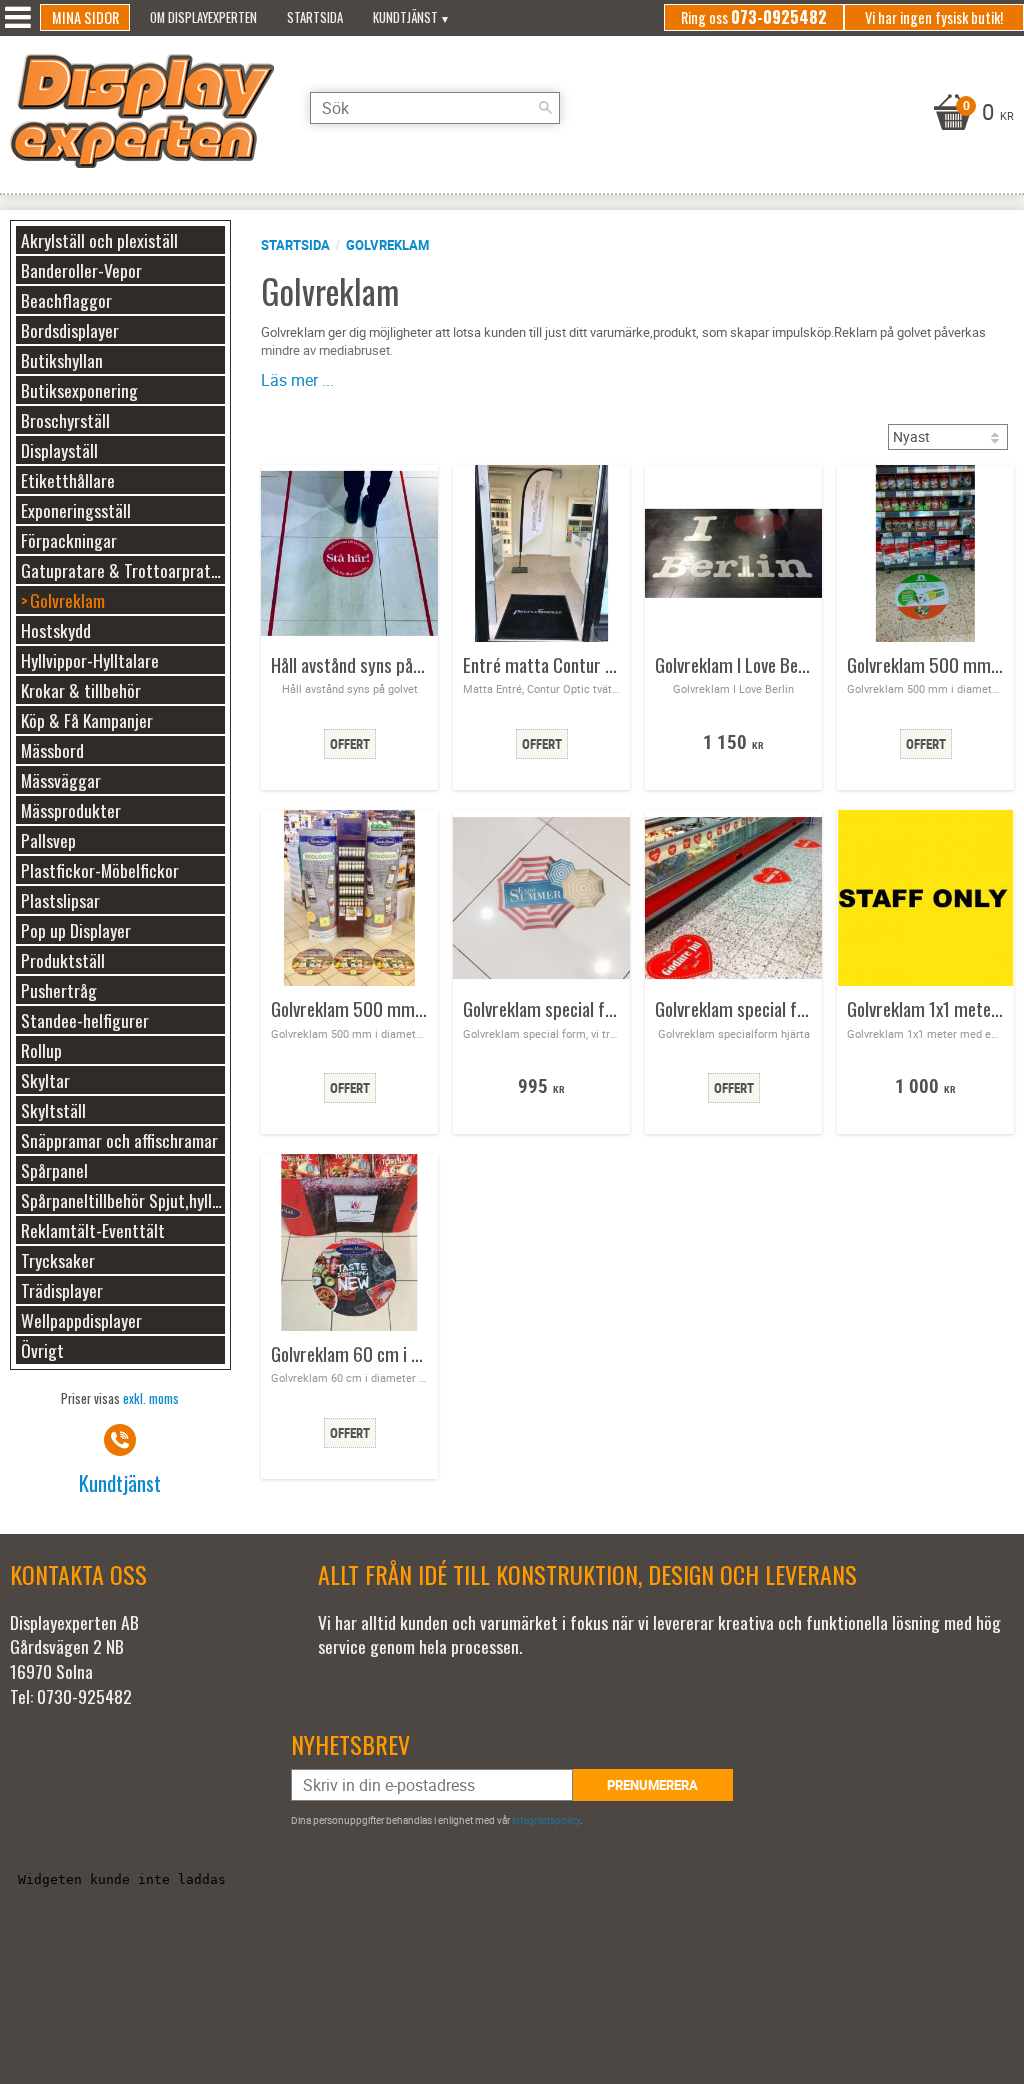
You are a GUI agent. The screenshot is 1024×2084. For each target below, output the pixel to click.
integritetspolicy (546, 1820)
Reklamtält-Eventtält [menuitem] (93, 1230)
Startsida (295, 245)
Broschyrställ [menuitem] (65, 420)
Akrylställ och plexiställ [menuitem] (99, 240)
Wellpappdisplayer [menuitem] (81, 1320)
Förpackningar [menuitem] (69, 540)
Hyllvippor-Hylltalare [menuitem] (90, 660)
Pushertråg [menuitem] (59, 990)
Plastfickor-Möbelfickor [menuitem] (100, 870)
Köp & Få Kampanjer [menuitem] (87, 720)
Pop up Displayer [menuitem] (76, 930)
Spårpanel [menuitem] (54, 1170)
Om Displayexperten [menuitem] (203, 17)
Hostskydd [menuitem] (56, 630)
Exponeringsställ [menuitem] (76, 510)
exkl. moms (151, 1398)
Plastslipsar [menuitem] (60, 900)
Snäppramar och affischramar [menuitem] (119, 1140)
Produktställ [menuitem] (63, 960)
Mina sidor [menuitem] (85, 17)
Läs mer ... (297, 380)
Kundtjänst (120, 1482)
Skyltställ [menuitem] (53, 1110)
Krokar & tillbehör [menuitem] (81, 690)
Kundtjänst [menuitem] (405, 17)
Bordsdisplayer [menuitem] (70, 330)
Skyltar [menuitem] (45, 1080)
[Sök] (545, 108)
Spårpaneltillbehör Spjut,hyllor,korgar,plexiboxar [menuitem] (123, 1200)
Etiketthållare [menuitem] (68, 480)
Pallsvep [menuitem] (48, 840)
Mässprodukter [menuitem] (71, 810)
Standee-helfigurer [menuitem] (85, 1020)
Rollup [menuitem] (41, 1050)
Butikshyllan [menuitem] (62, 360)
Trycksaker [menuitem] (58, 1260)
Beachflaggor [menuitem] (66, 300)
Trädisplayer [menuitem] (62, 1290)
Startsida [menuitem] (315, 17)
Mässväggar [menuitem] (61, 780)
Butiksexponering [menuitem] (79, 390)
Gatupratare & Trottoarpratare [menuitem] (123, 570)
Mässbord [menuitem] (52, 750)
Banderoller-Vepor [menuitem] (81, 270)
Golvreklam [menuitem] (67, 600)
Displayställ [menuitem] (59, 450)
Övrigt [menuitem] (42, 1350)
